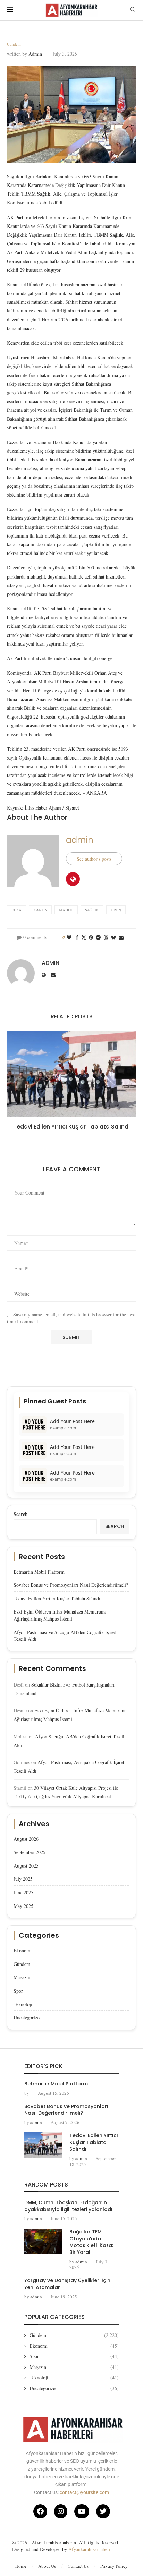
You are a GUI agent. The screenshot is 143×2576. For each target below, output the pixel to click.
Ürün (116, 910)
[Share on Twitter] (84, 937)
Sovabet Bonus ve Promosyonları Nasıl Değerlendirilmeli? (71, 1585)
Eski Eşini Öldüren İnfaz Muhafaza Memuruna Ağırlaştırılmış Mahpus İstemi (60, 1615)
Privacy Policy (114, 2566)
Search (21, 1514)
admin (35, 54)
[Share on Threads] (106, 937)
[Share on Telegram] (98, 937)
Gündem (22, 1964)
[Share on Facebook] (77, 937)
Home (21, 2566)
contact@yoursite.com (84, 2492)
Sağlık (92, 910)
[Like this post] (69, 937)
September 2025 (30, 1852)
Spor (18, 1991)
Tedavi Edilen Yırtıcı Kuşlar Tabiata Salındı (71, 1127)
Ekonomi (23, 1950)
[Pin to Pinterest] (91, 937)
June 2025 (23, 1892)
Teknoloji (23, 2004)
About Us (47, 2566)
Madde (66, 910)
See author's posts (94, 859)
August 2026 (26, 1839)
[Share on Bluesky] (113, 937)
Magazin (22, 1977)
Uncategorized (28, 2017)
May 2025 (23, 1906)
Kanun (40, 910)
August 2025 (26, 1866)
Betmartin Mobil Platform (39, 1572)
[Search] (133, 10)
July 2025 (23, 1879)
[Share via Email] (121, 937)
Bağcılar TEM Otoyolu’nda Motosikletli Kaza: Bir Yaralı (91, 2242)
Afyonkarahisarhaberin (91, 2549)
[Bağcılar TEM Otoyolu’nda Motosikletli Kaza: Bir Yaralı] (43, 2241)
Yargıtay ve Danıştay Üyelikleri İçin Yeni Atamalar (67, 2284)
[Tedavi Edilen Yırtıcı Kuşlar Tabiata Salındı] (71, 1074)
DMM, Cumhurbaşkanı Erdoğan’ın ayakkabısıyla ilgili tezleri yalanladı (68, 2206)
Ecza (16, 910)
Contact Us (78, 2566)
